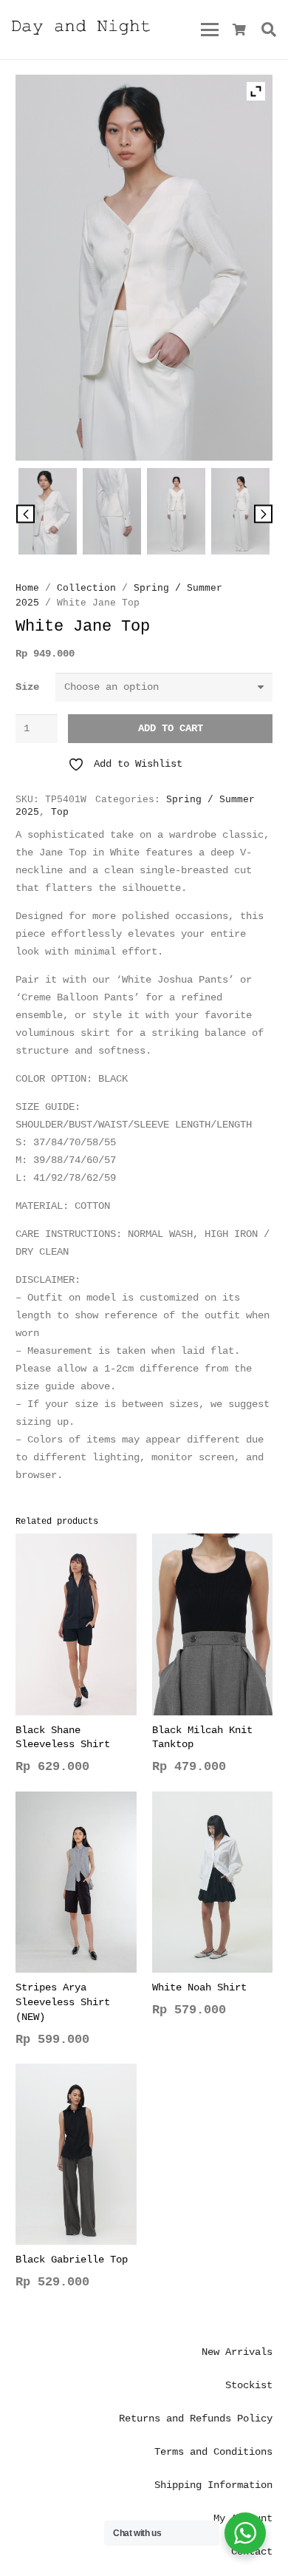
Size (27, 687)
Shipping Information (213, 2485)
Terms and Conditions (213, 2452)
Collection (86, 589)
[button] (209, 30)
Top (60, 813)
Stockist (249, 2385)
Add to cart (171, 728)
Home (27, 589)
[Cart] (240, 30)
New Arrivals (237, 2352)
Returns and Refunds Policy (196, 2419)
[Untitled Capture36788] (112, 514)
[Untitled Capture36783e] (176, 514)
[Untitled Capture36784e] (240, 514)
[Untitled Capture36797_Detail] (47, 514)
